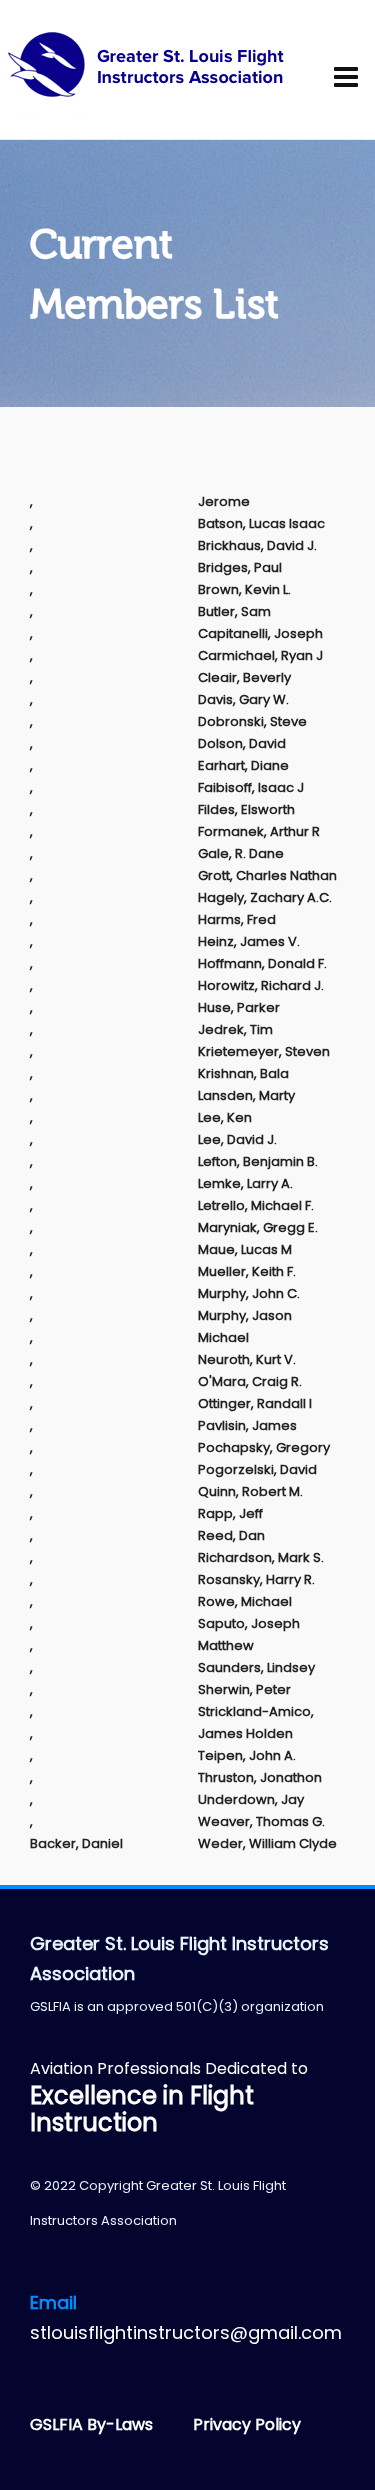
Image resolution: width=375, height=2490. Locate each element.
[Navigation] (352, 78)
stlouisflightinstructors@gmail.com (186, 2332)
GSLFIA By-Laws (93, 2424)
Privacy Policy (247, 2424)
